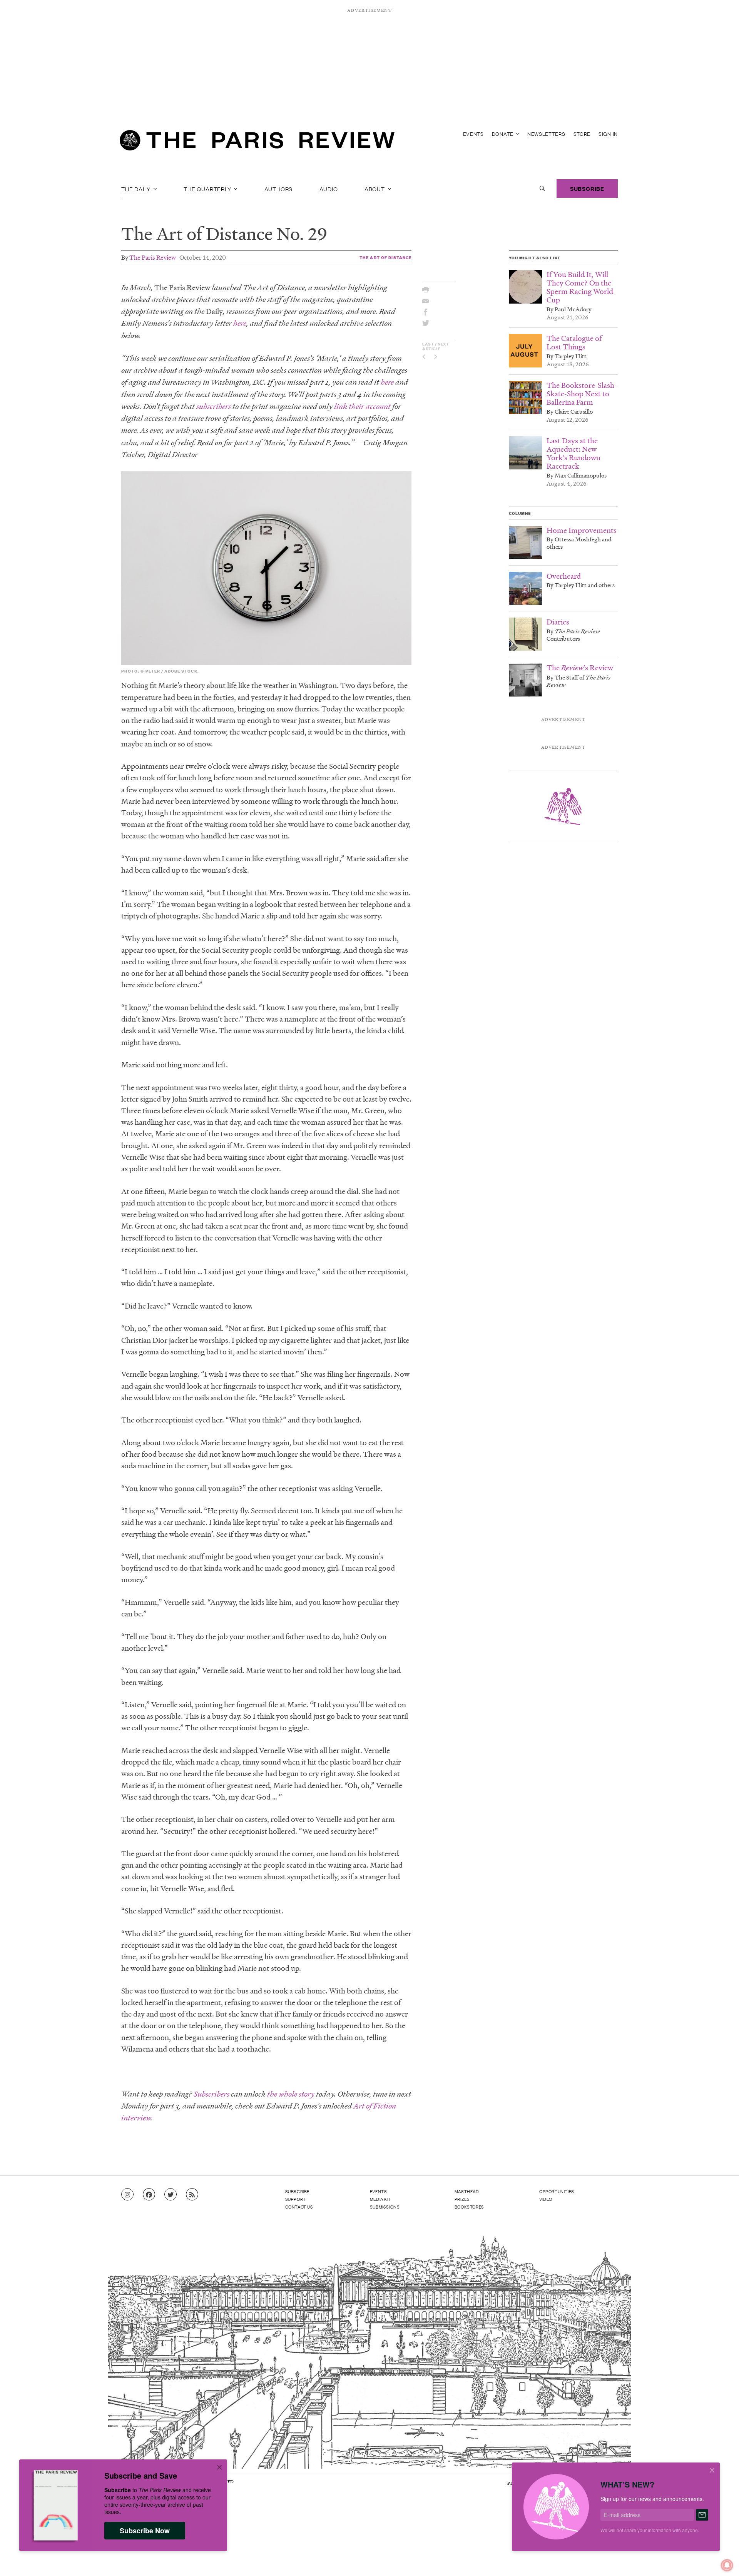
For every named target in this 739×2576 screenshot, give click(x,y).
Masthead (467, 2191)
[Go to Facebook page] (149, 2195)
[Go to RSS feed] (192, 2195)
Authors (279, 189)
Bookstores (469, 2207)
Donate (503, 134)
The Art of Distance (385, 257)
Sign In (608, 134)
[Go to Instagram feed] (127, 2195)
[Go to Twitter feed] (171, 2195)
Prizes (462, 2199)
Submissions (385, 2207)
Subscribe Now (145, 2531)
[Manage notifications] (721, 2559)
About (375, 189)
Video (546, 2199)
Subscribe (587, 188)
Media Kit (380, 2199)
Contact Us (299, 2207)
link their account (362, 407)
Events (473, 134)
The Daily (137, 189)
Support (296, 2199)
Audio (329, 189)
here (240, 323)
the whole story (291, 2094)
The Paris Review (153, 257)
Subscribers (212, 2094)
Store (582, 134)
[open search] (542, 189)
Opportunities (557, 2191)
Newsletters (546, 134)
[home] (257, 142)
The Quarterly (208, 189)
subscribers (214, 407)
